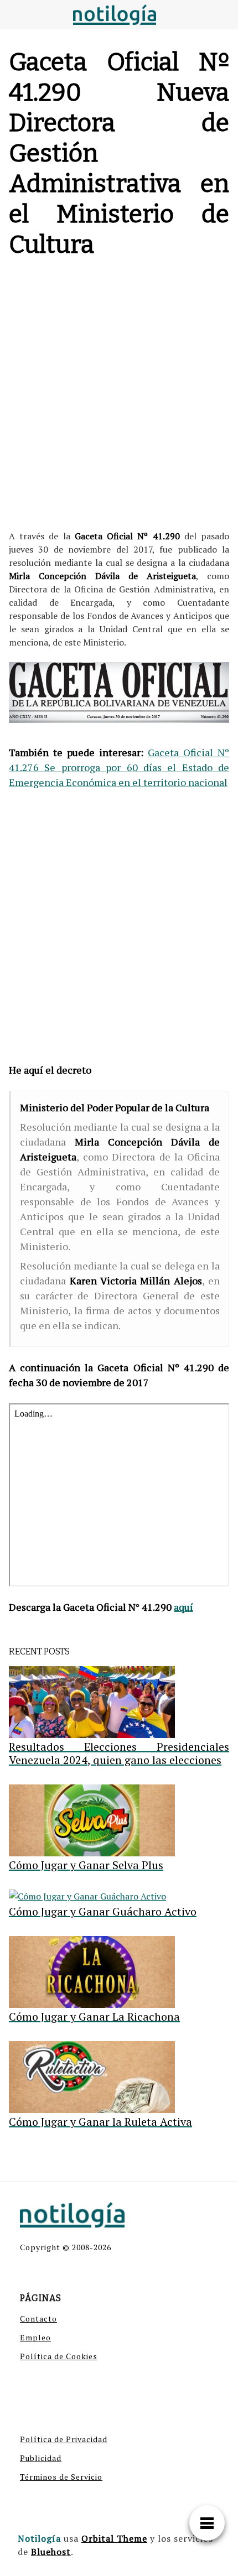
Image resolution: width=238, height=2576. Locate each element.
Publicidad (41, 2458)
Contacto (38, 2319)
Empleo (35, 2337)
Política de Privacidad (64, 2439)
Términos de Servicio (61, 2477)
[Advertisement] (119, 397)
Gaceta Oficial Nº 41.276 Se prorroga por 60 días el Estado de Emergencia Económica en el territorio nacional (119, 767)
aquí (183, 1607)
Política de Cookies (59, 2356)
